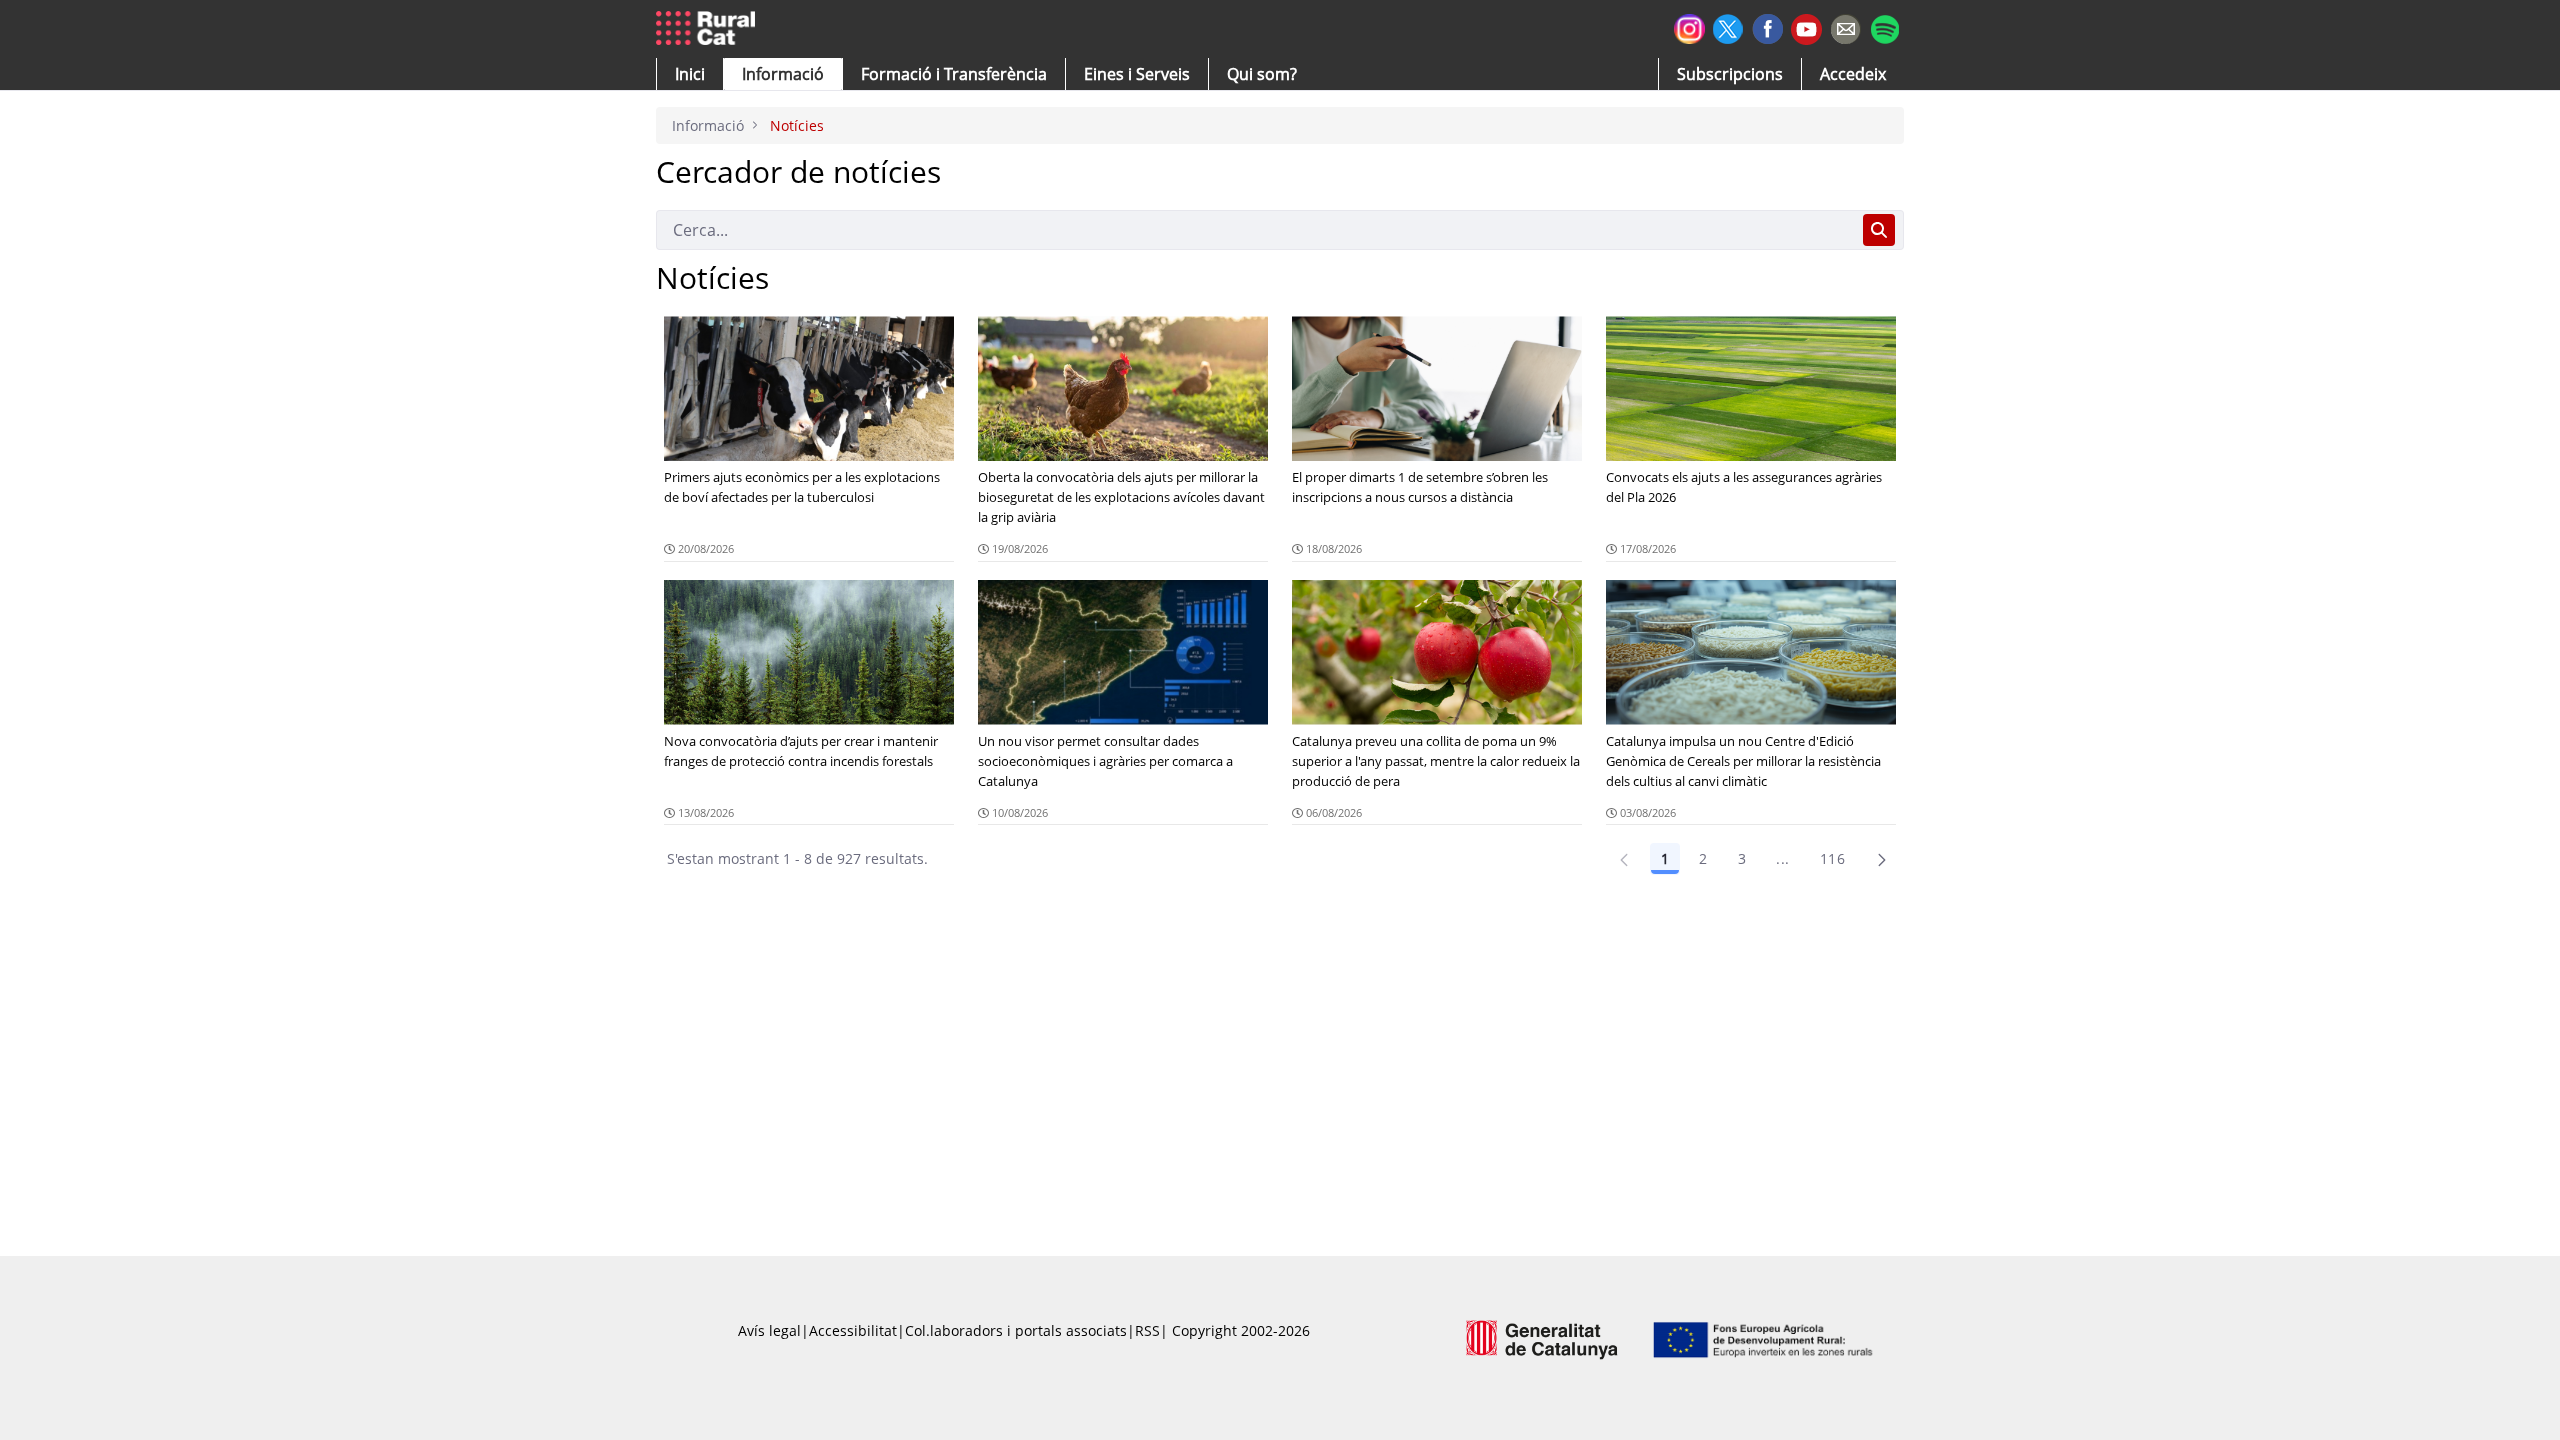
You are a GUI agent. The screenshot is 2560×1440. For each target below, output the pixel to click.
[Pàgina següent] (1882, 859)
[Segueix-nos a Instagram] (1689, 26)
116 (1832, 858)
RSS (1147, 1330)
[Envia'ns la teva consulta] (1845, 26)
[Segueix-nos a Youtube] (1806, 27)
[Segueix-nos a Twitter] (1728, 26)
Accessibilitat (853, 1330)
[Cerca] (1879, 230)
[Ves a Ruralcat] (709, 29)
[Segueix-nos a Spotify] (1884, 26)
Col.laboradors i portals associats (1016, 1330)
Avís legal (769, 1330)
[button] (690, 74)
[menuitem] (954, 74)
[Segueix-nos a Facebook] (1767, 26)
